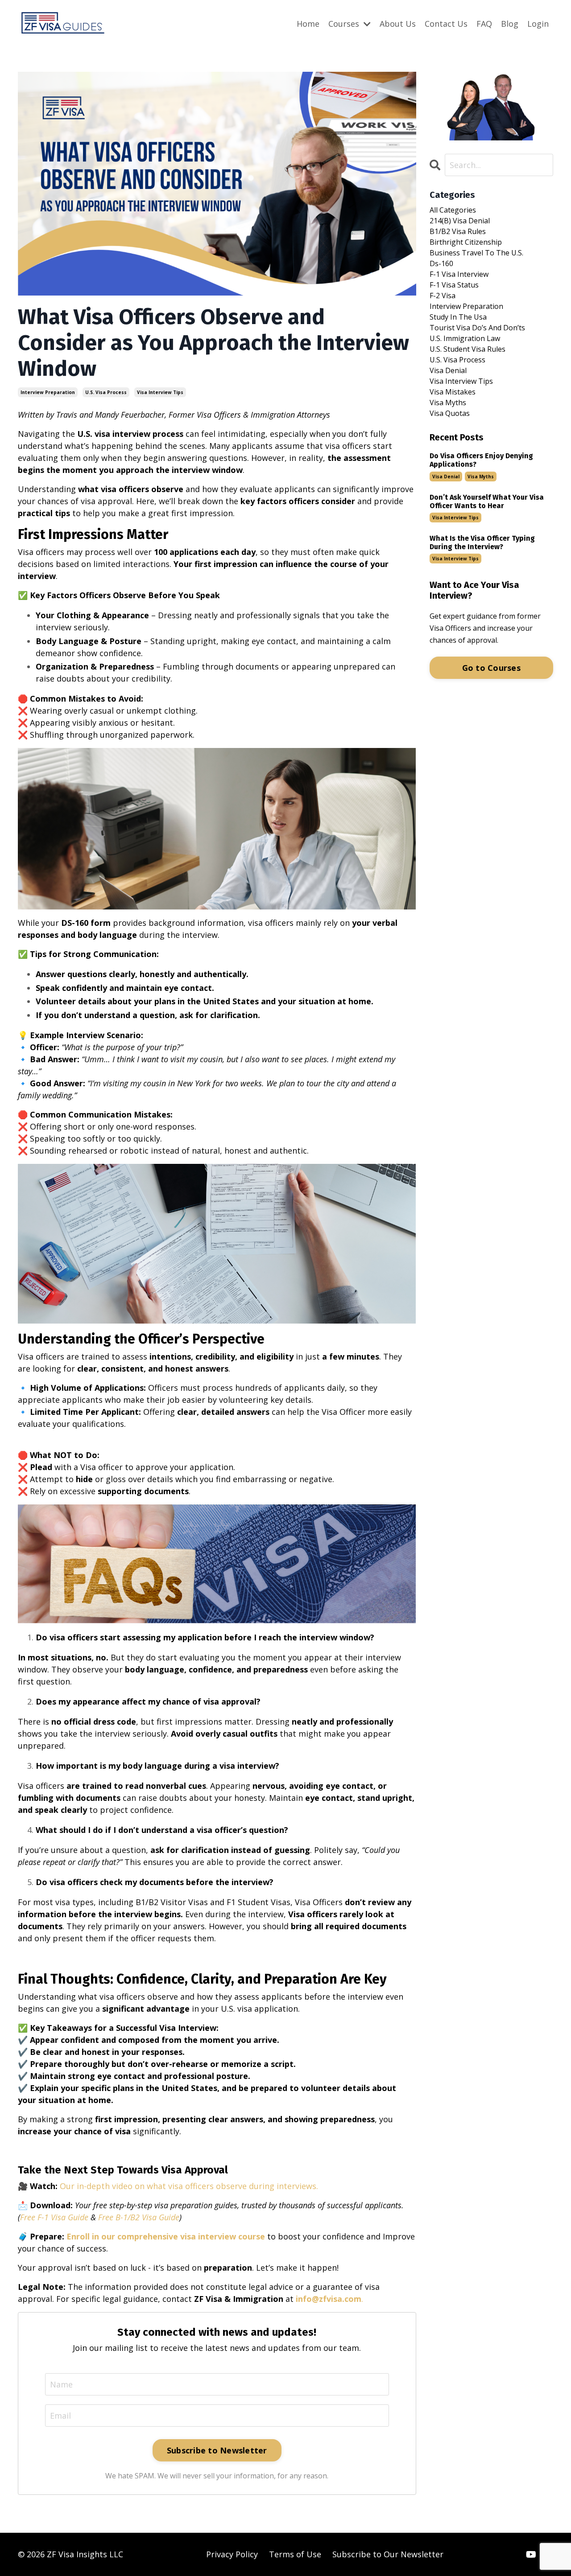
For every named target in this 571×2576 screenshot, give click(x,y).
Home (308, 24)
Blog (510, 24)
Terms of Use (295, 2554)
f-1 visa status (454, 285)
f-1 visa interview (459, 274)
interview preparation (48, 392)
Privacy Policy (232, 2554)
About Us (398, 24)
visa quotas (450, 413)
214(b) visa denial (460, 221)
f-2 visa (443, 296)
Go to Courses (491, 668)
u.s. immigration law (465, 338)
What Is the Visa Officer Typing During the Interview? (482, 542)
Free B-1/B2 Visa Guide (139, 2217)
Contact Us (446, 24)
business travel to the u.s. (476, 253)
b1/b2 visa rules (458, 231)
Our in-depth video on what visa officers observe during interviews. (189, 2186)
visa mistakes (453, 392)
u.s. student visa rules (468, 349)
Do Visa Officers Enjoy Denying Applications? (481, 460)
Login (538, 24)
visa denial (448, 370)
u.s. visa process (106, 392)
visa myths (448, 403)
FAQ (484, 24)
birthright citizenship (466, 242)
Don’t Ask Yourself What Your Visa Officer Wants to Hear (487, 501)
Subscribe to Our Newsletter (388, 2554)
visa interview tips (160, 392)
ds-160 (441, 263)
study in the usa (458, 317)
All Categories (453, 210)
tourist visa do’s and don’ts (477, 328)
